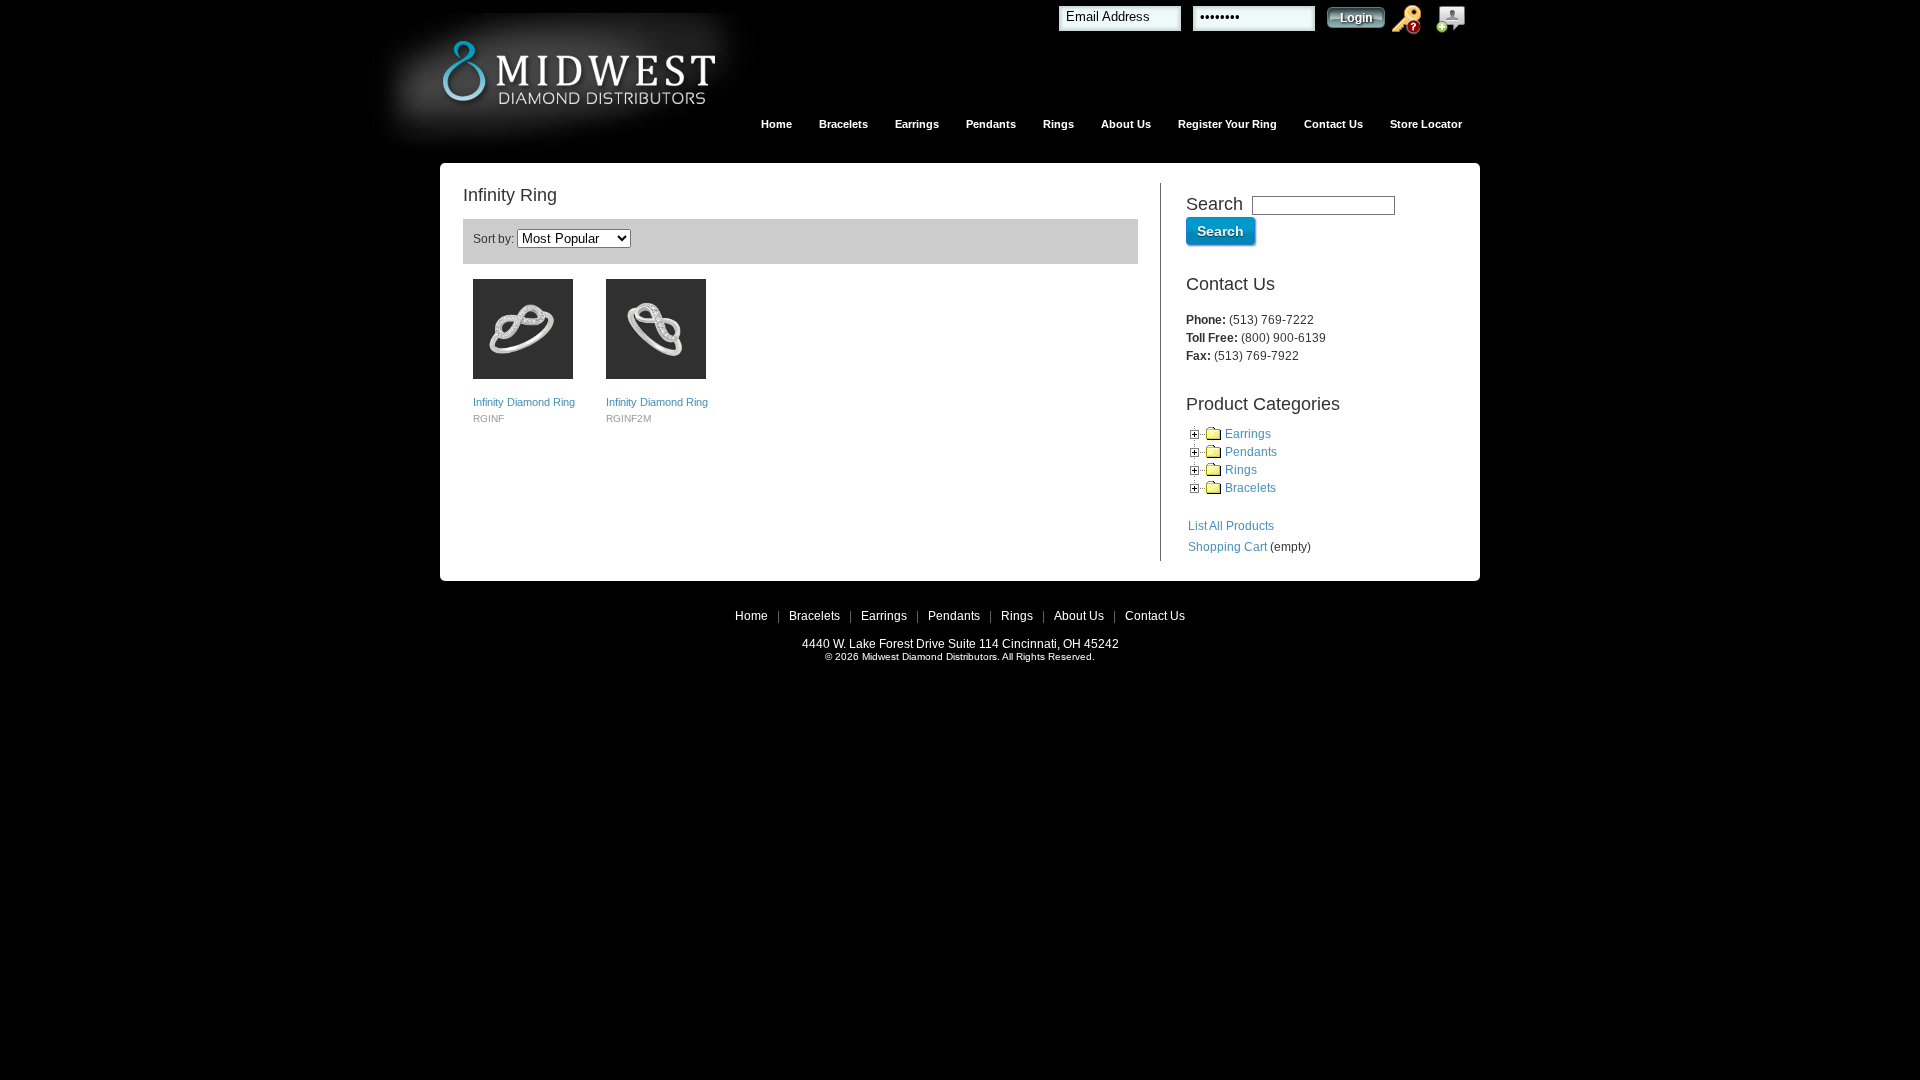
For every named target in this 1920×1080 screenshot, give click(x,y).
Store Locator (1426, 124)
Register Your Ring (1227, 124)
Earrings (917, 124)
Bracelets (843, 124)
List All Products (1231, 526)
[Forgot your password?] (1410, 23)
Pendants (991, 124)
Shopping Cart (1227, 547)
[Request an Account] (1455, 23)
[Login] (1356, 22)
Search (1214, 204)
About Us (1126, 124)
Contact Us (1333, 124)
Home (776, 124)
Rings (1058, 124)
